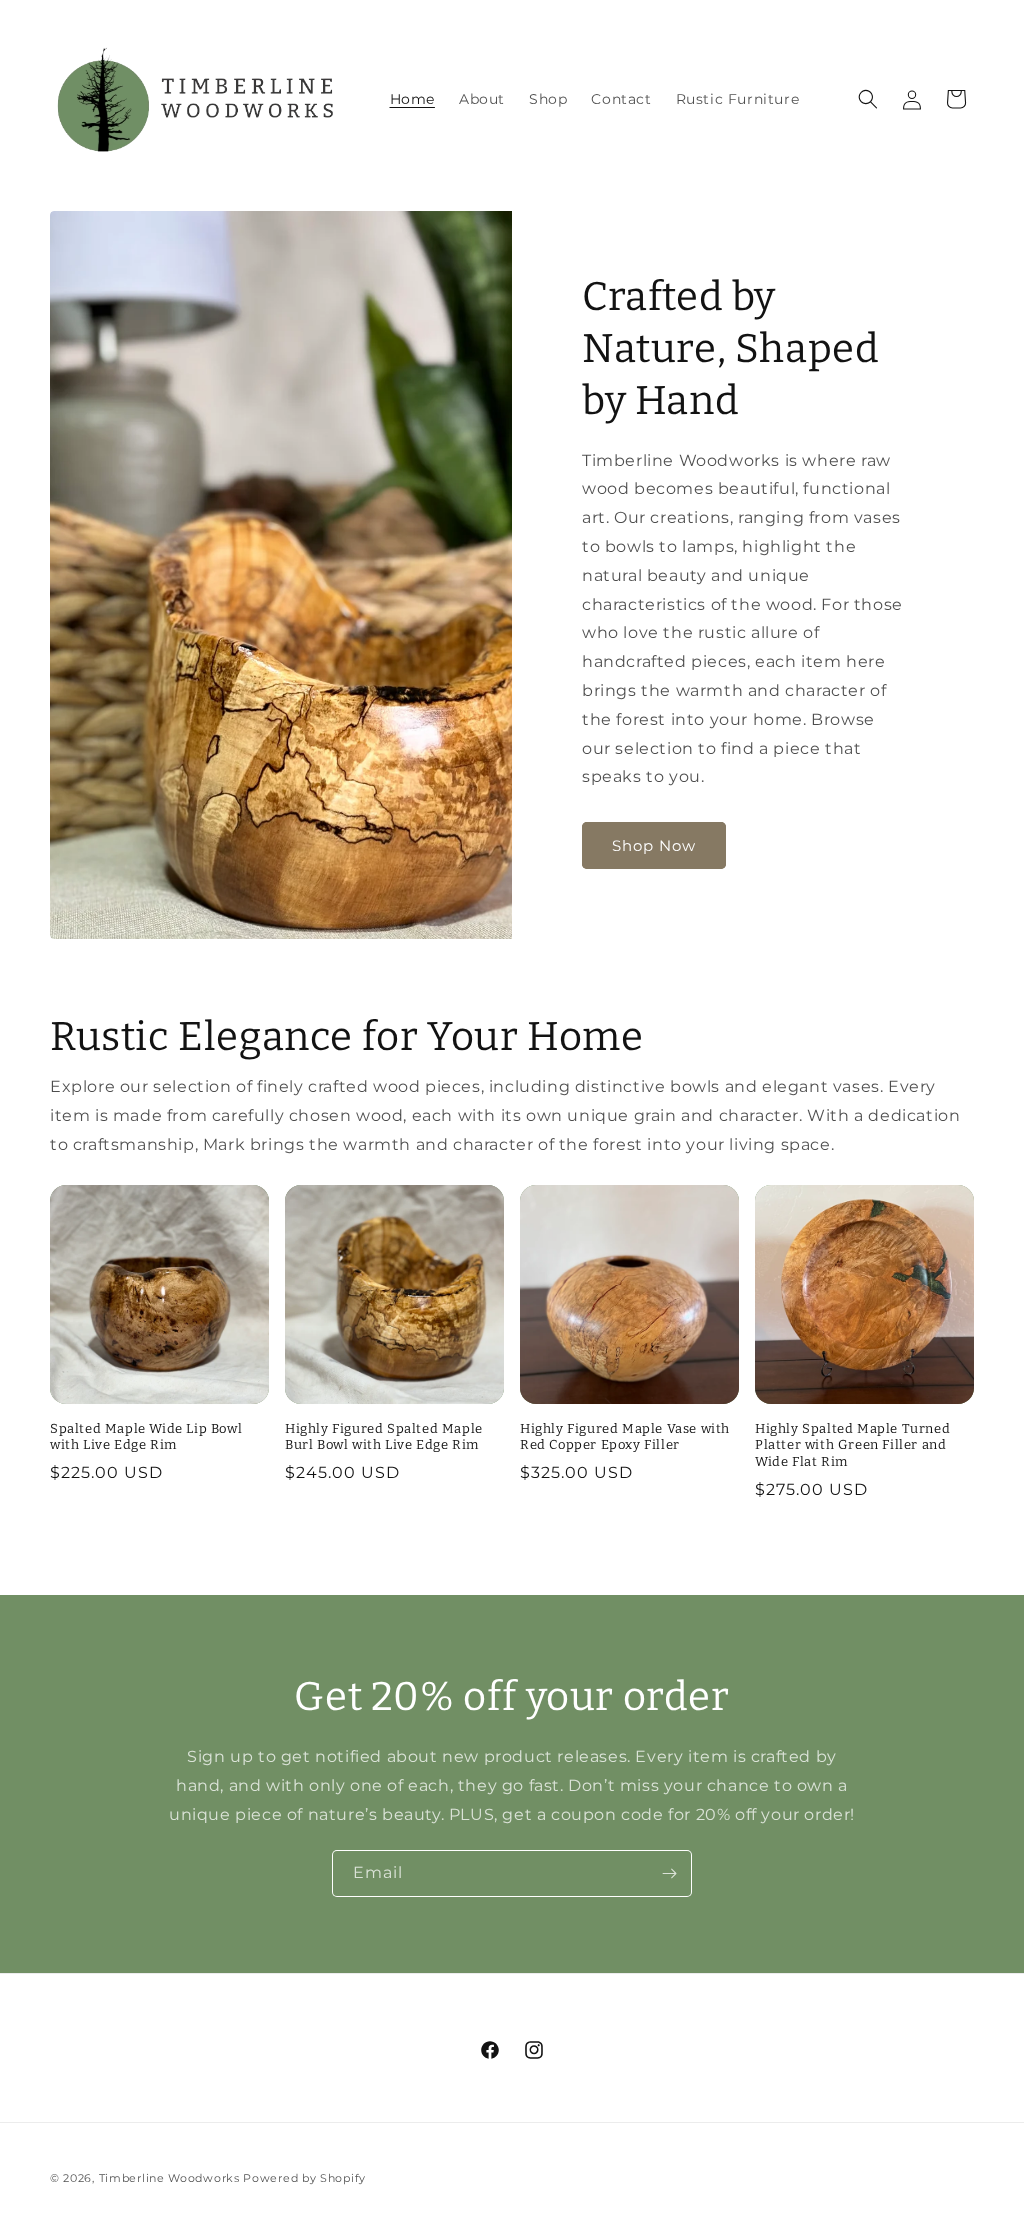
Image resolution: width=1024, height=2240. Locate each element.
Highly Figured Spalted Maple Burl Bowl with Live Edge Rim (384, 1437)
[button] (868, 99)
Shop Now (654, 845)
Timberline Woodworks (169, 2178)
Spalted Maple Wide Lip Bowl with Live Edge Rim (146, 1437)
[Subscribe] (669, 1873)
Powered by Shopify (304, 2178)
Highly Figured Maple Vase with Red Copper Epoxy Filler (625, 1437)
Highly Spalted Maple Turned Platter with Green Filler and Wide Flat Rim (852, 1445)
